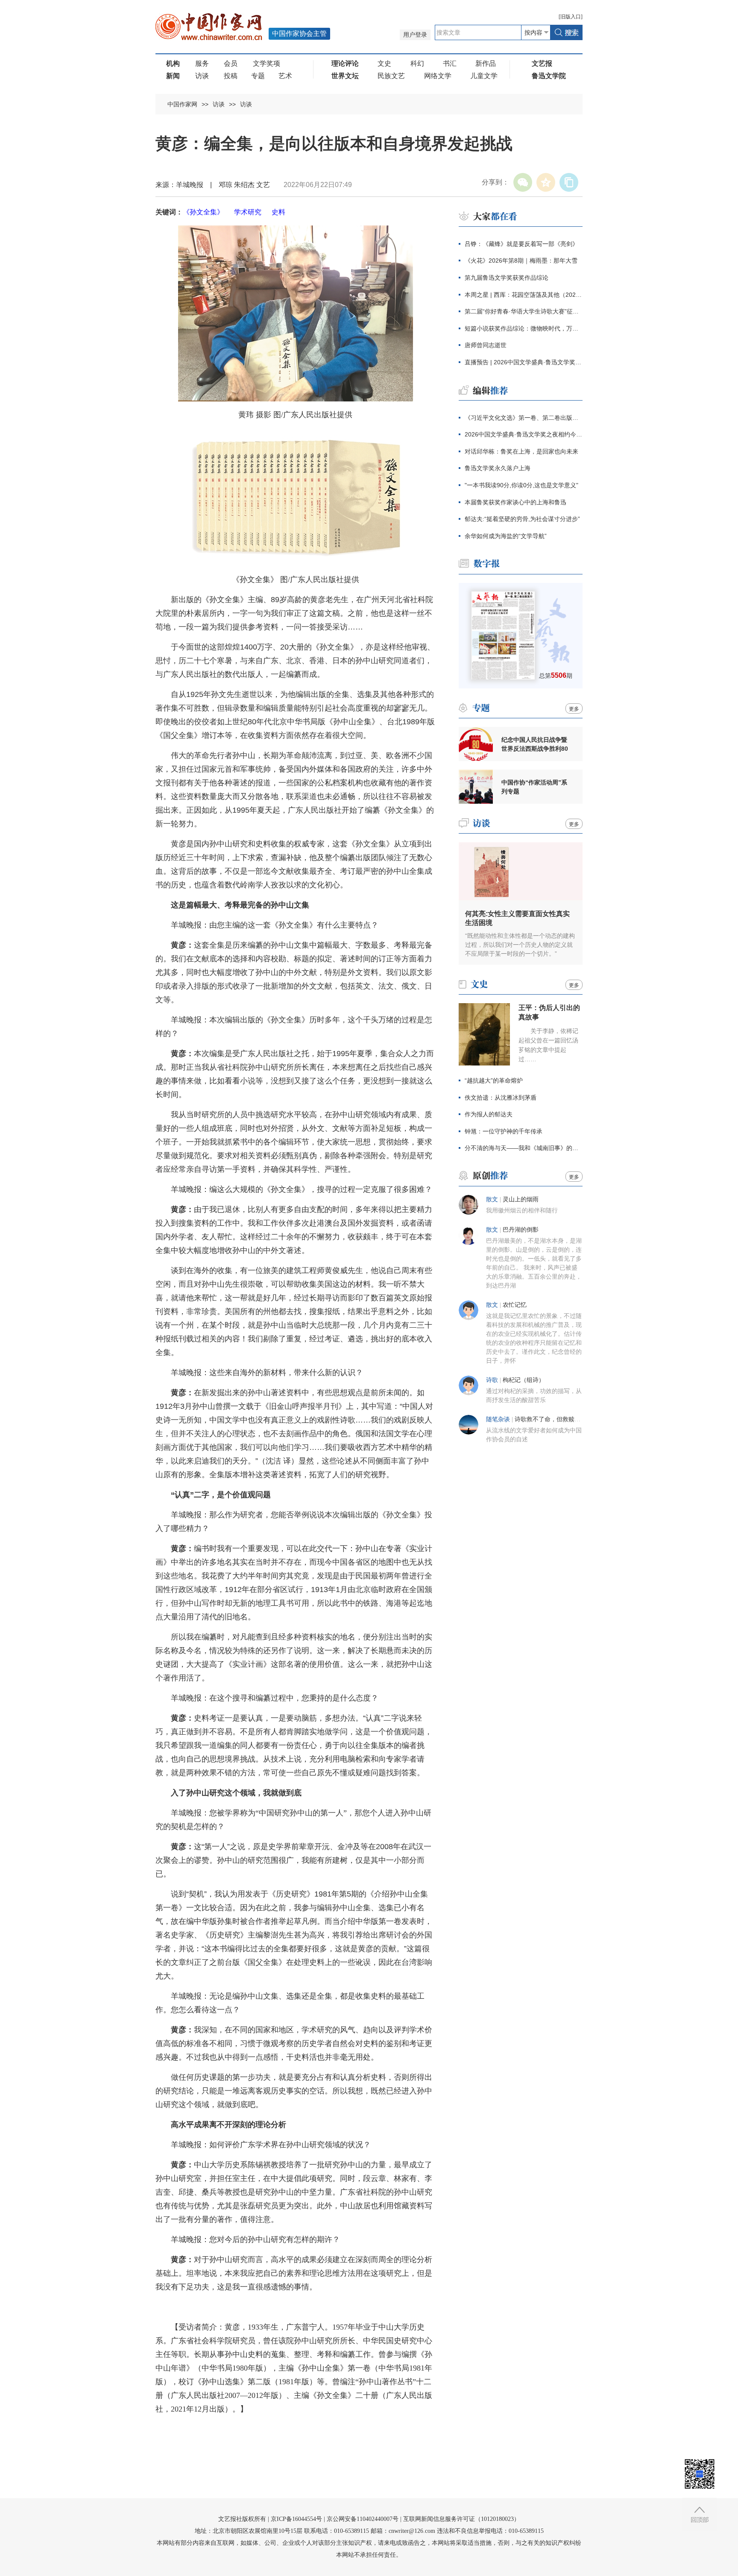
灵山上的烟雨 (521, 1199)
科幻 (417, 63)
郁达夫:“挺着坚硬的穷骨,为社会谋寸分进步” (522, 519)
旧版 (571, 17)
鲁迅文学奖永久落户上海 (498, 468)
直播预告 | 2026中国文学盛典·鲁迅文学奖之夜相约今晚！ (524, 362)
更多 (574, 709)
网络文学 (438, 76)
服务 (202, 63)
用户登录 (415, 35)
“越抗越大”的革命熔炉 (494, 1080)
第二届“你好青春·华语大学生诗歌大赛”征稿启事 (524, 311)
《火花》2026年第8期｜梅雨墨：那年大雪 (521, 261)
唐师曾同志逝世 (486, 345)
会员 (231, 63)
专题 (258, 76)
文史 (384, 63)
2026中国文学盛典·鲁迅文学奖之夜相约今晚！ (524, 434)
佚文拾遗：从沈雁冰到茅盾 (501, 1098)
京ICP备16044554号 (296, 2519)
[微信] (523, 182)
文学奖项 (266, 63)
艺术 (285, 76)
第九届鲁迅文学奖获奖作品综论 (507, 278)
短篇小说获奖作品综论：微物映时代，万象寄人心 (524, 328)
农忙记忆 (515, 1305)
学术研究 (248, 212)
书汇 (450, 63)
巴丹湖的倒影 (521, 1230)
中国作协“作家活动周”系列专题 (534, 787)
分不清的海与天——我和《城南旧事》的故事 (524, 1148)
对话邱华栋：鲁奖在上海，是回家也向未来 (521, 451)
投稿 (231, 76)
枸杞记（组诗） (524, 1380)
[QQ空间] (546, 182)
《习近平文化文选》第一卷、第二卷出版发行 (524, 418)
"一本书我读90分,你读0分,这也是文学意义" (521, 485)
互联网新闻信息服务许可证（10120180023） (461, 2519)
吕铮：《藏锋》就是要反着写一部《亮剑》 (521, 244)
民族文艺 (391, 76)
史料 (278, 212)
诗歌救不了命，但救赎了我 (551, 1419)
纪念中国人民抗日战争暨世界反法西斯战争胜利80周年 (535, 744)
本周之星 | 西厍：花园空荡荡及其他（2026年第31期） (524, 295)
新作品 (486, 63)
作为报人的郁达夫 (489, 1114)
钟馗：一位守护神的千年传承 (504, 1131)
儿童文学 (484, 76)
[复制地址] (569, 182)
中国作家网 (182, 104)
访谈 (202, 76)
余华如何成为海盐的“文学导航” (506, 536)
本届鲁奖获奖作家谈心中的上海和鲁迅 (515, 502)
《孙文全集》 (203, 212)
